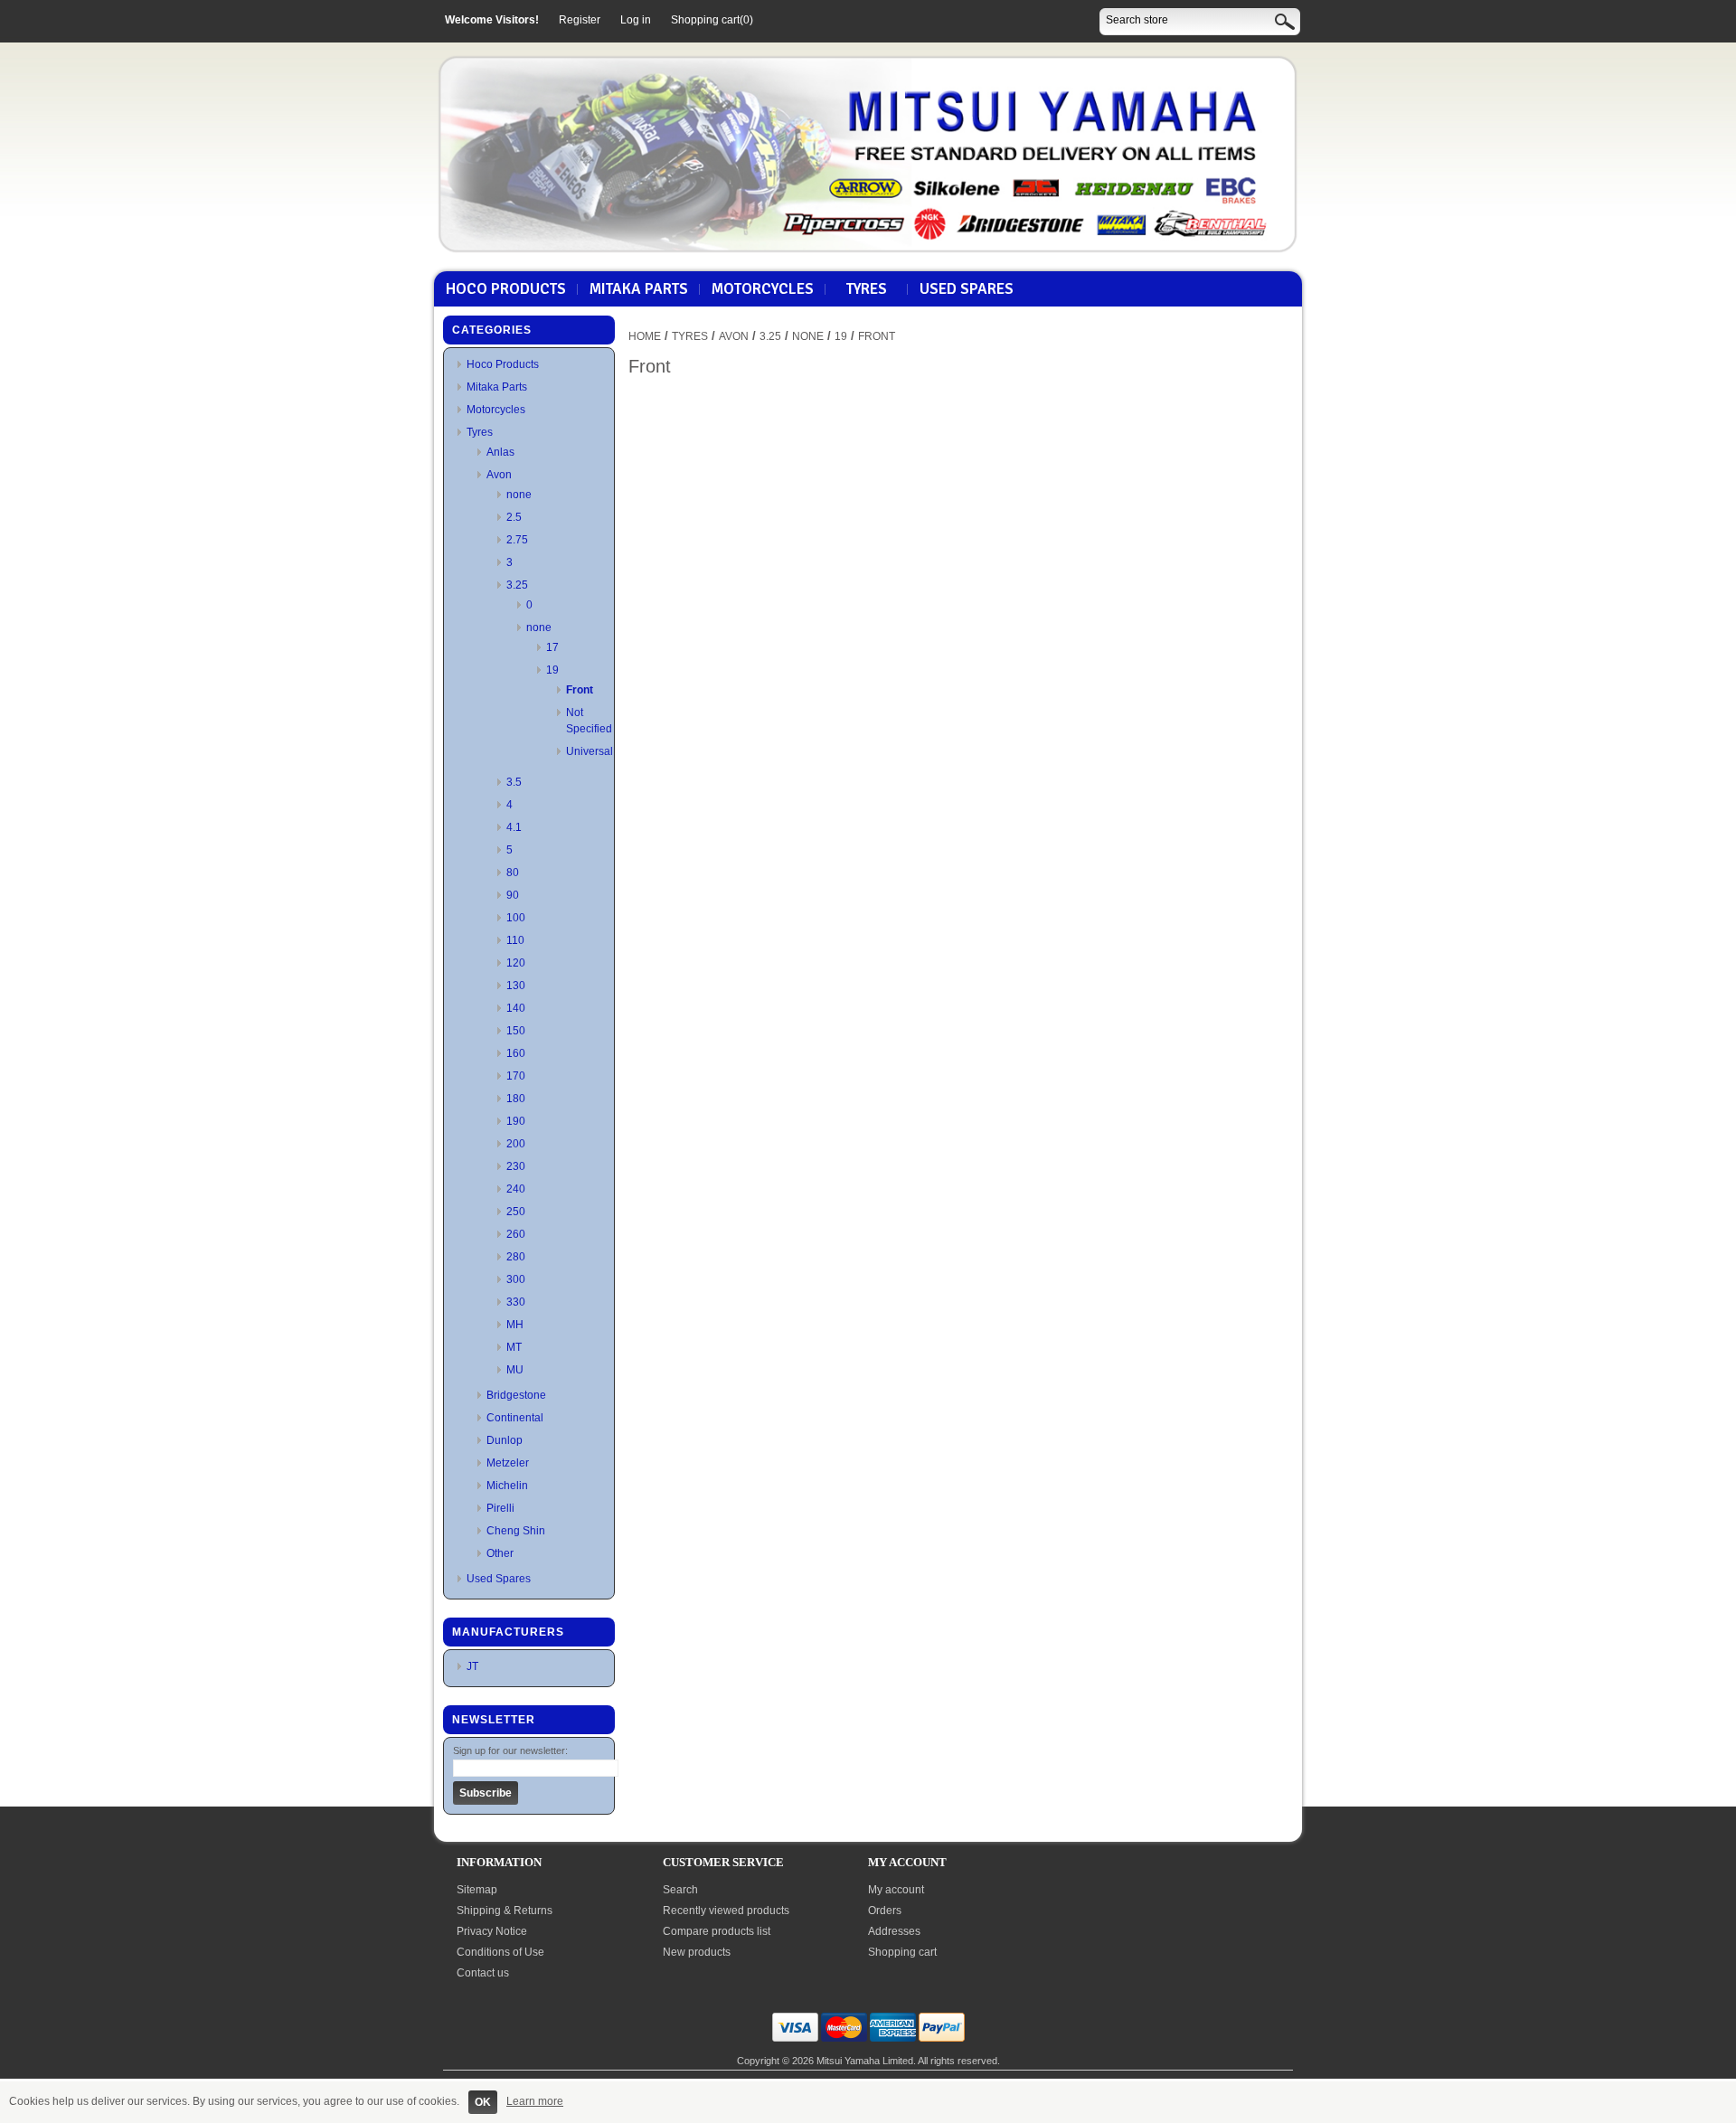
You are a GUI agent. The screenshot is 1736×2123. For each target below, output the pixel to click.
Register (580, 20)
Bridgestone (516, 1395)
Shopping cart (902, 1952)
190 (516, 1121)
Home (645, 336)
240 (516, 1189)
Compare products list (717, 1931)
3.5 (514, 782)
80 (513, 873)
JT (472, 1666)
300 (516, 1279)
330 (516, 1302)
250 (516, 1212)
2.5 (514, 517)
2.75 (517, 540)
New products (697, 1952)
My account (896, 1890)
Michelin (507, 1486)
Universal (590, 751)
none (519, 495)
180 (516, 1099)
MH (515, 1325)
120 (516, 963)
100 (516, 918)
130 (516, 986)
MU (515, 1370)
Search (680, 1890)
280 (516, 1257)
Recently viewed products (726, 1911)
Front (580, 690)
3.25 (517, 585)
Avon (499, 475)
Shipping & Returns (505, 1911)
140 (516, 1008)
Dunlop (505, 1440)
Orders (885, 1911)
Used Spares (967, 289)
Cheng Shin (516, 1531)
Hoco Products (506, 289)
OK (483, 2102)
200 (516, 1144)
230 (516, 1166)
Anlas (500, 452)
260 (516, 1234)
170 (516, 1076)
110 (515, 940)
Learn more (535, 2101)
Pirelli (500, 1508)
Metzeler (508, 1463)
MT (514, 1347)
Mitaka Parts (639, 289)
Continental (515, 1418)
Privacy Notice (492, 1931)
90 (513, 895)
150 (516, 1031)
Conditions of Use (500, 1952)
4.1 (514, 827)
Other (500, 1553)
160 (516, 1053)
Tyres (867, 289)
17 (552, 647)
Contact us (483, 1973)
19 (552, 670)
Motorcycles (763, 289)
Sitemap (477, 1890)
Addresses (894, 1931)
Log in (636, 20)
